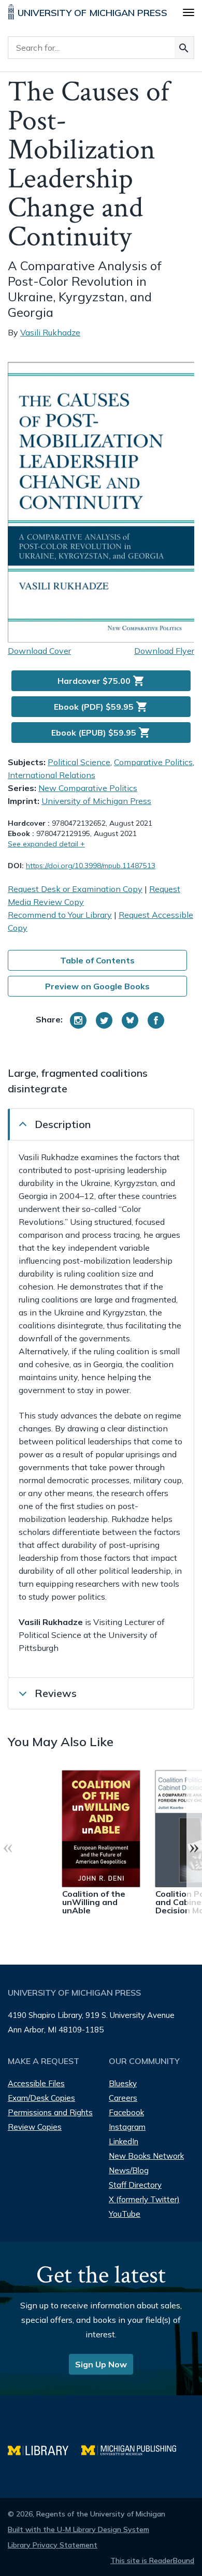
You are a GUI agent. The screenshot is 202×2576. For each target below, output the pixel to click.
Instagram (127, 2127)
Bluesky (123, 2083)
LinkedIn (124, 2141)
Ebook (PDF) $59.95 (101, 707)
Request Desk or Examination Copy (75, 889)
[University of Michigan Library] (45, 2449)
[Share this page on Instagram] (78, 1020)
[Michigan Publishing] (134, 2449)
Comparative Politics (153, 762)
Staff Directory (135, 2185)
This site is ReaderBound (152, 2560)
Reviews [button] (56, 1693)
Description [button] (63, 1124)
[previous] (8, 1847)
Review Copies (35, 2127)
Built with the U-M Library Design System (78, 2529)
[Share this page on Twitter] (104, 1020)
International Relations (52, 775)
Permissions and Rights (50, 2112)
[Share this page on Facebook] (156, 1020)
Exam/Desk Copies (41, 2098)
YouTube (125, 2214)
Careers (123, 2098)
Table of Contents (97, 960)
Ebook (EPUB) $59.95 (101, 733)
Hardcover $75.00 (101, 681)
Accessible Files (36, 2083)
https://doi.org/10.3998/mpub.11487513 (91, 866)
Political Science (79, 762)
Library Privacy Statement (53, 2545)
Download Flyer (164, 651)
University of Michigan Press (96, 801)
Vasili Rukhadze (50, 332)
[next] (194, 1847)
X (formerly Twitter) (144, 2199)
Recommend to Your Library (60, 915)
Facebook (126, 2112)
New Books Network (146, 2156)
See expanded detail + (46, 844)
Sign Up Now (101, 2364)
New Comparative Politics (88, 788)
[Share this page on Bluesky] (130, 1020)
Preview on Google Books (97, 986)
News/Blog (129, 2170)
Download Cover (39, 651)
